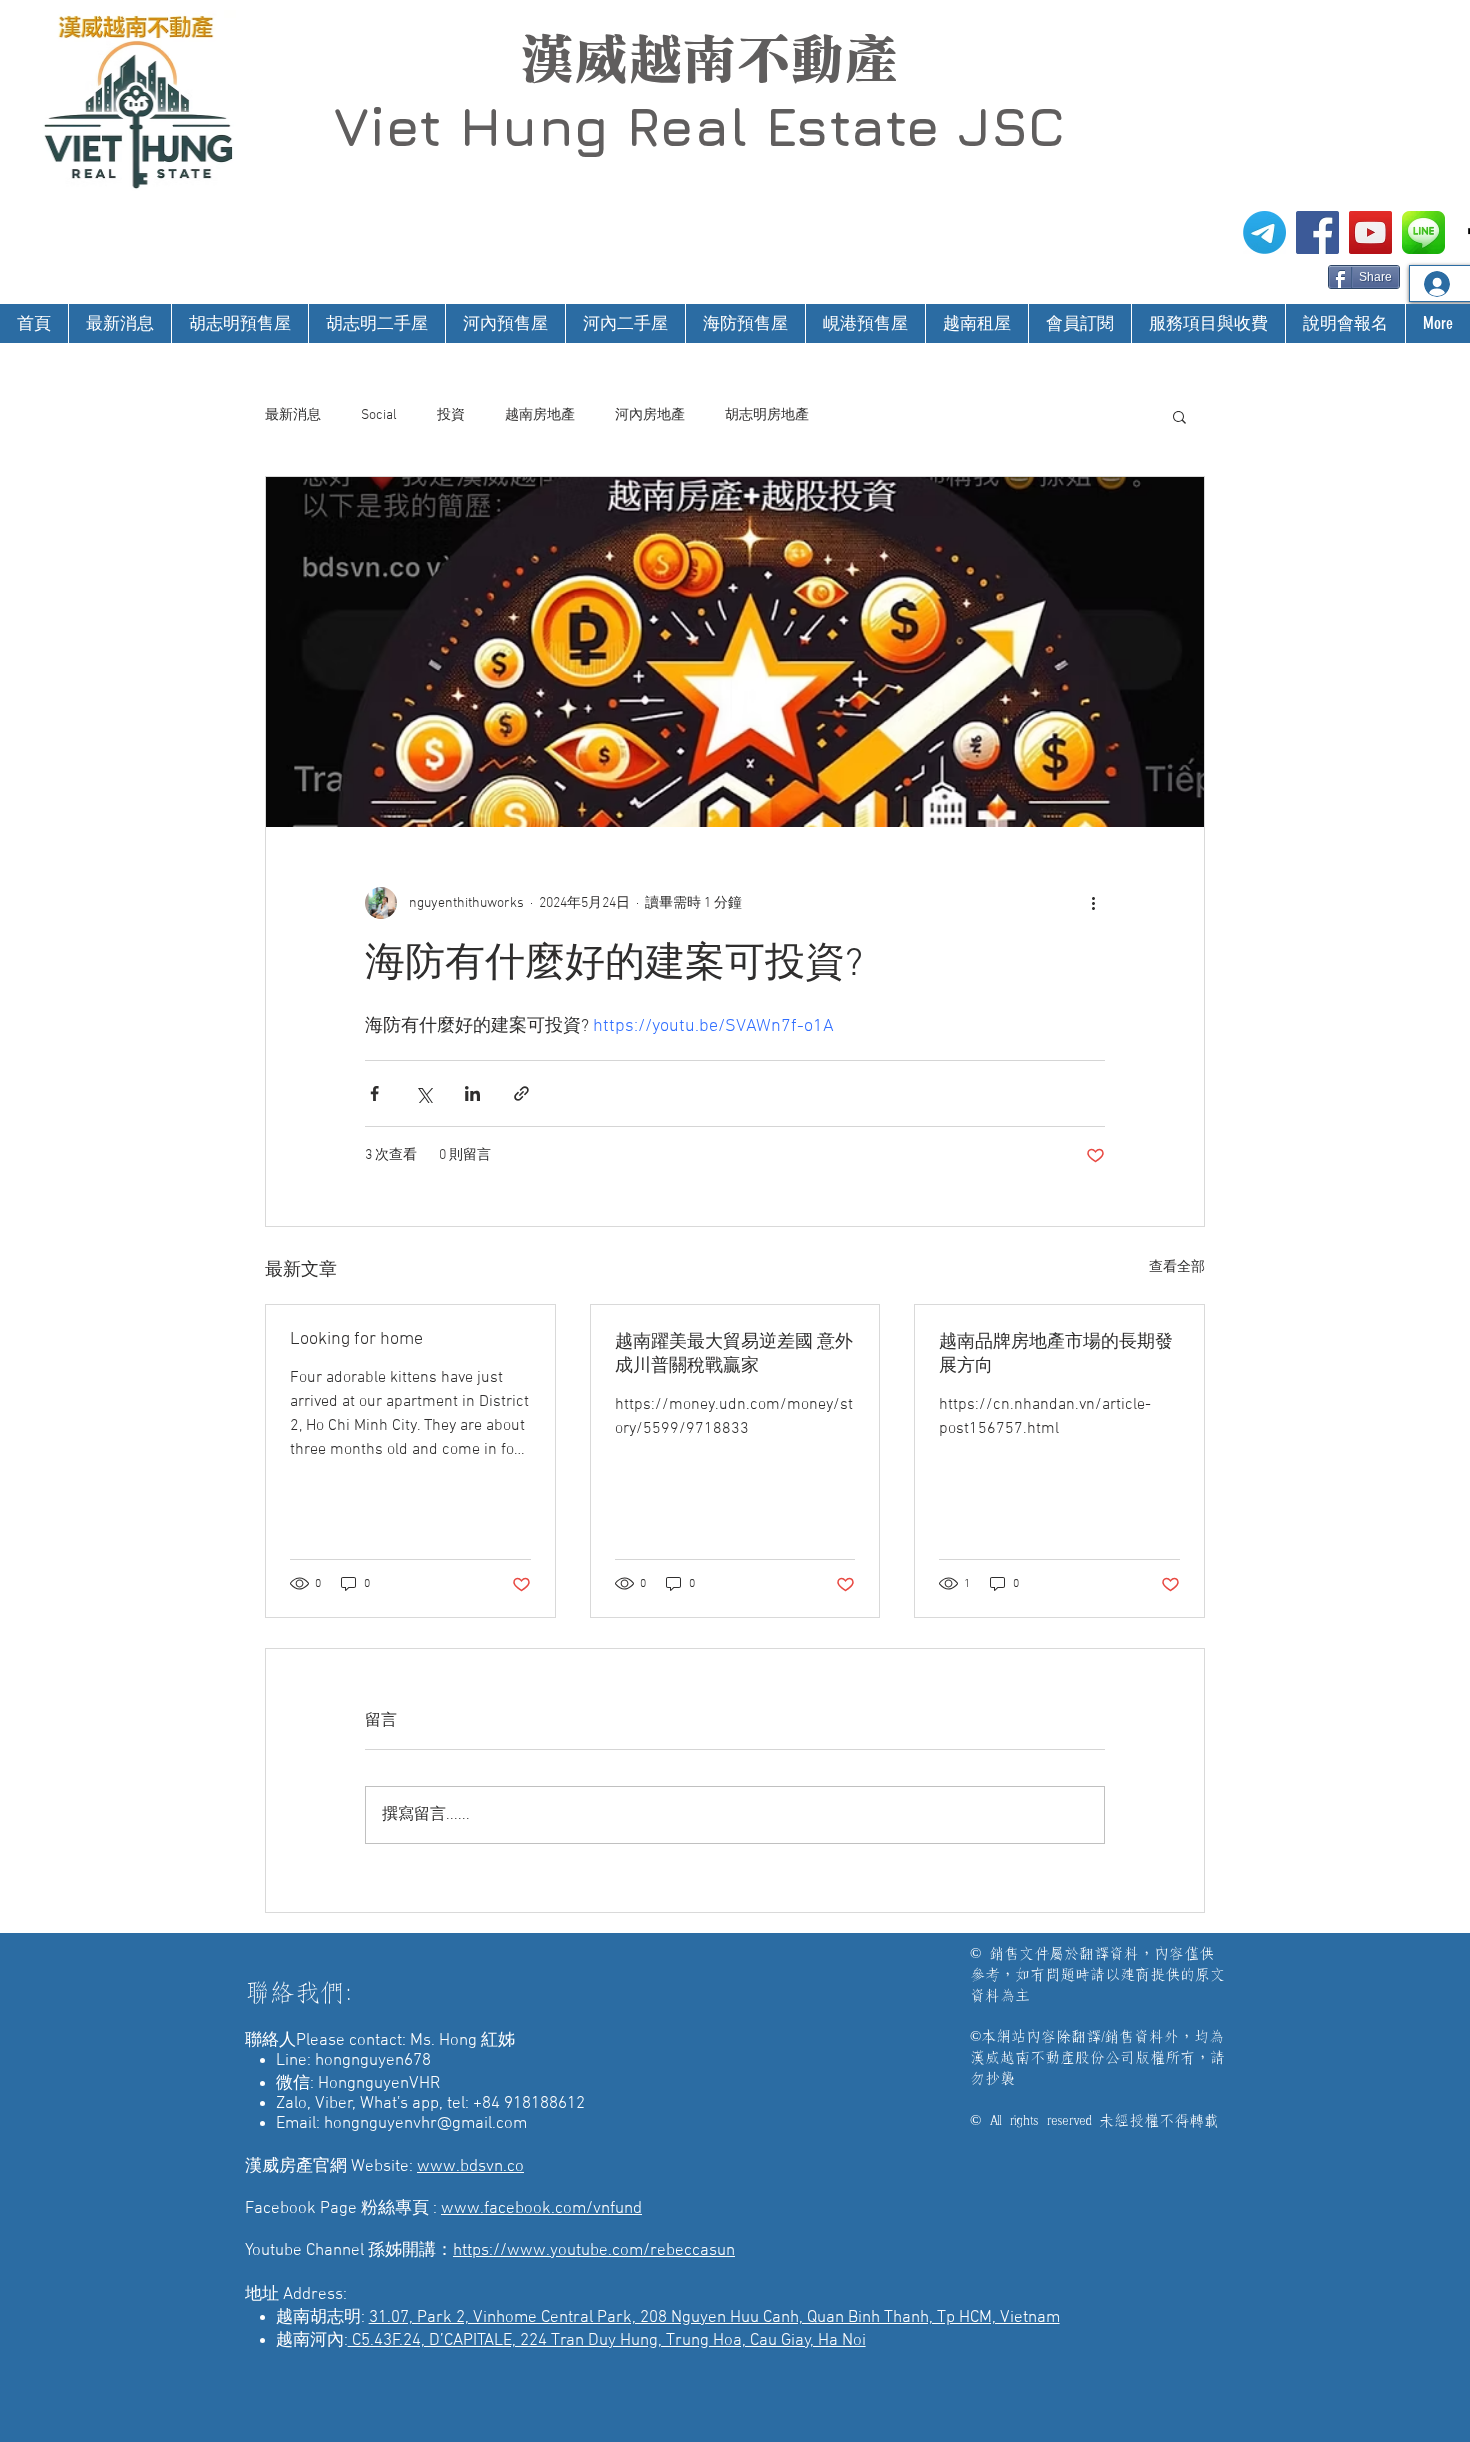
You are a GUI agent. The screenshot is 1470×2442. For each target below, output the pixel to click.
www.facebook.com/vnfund (541, 2209)
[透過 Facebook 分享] (374, 1093)
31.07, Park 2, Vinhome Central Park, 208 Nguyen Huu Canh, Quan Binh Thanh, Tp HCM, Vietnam (714, 2318)
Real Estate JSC (845, 126)
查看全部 (1177, 1267)
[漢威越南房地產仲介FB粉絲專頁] (1317, 232)
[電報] (1264, 232)
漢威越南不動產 (709, 59)
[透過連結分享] (521, 1093)
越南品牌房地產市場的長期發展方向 (1056, 1354)
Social (379, 415)
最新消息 (293, 415)
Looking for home (356, 1339)
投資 (451, 415)
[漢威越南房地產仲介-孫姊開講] (1370, 232)
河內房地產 (650, 415)
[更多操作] (1093, 903)
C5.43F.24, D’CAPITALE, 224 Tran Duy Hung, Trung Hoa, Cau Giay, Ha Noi (607, 2341)
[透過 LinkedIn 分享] (472, 1093)
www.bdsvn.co (470, 2167)
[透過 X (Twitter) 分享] (423, 1093)
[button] (1179, 416)
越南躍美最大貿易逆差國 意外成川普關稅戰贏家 (734, 1354)
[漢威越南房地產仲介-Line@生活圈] (1423, 232)
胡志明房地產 (767, 415)
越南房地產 (540, 415)
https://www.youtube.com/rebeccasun (594, 2251)
